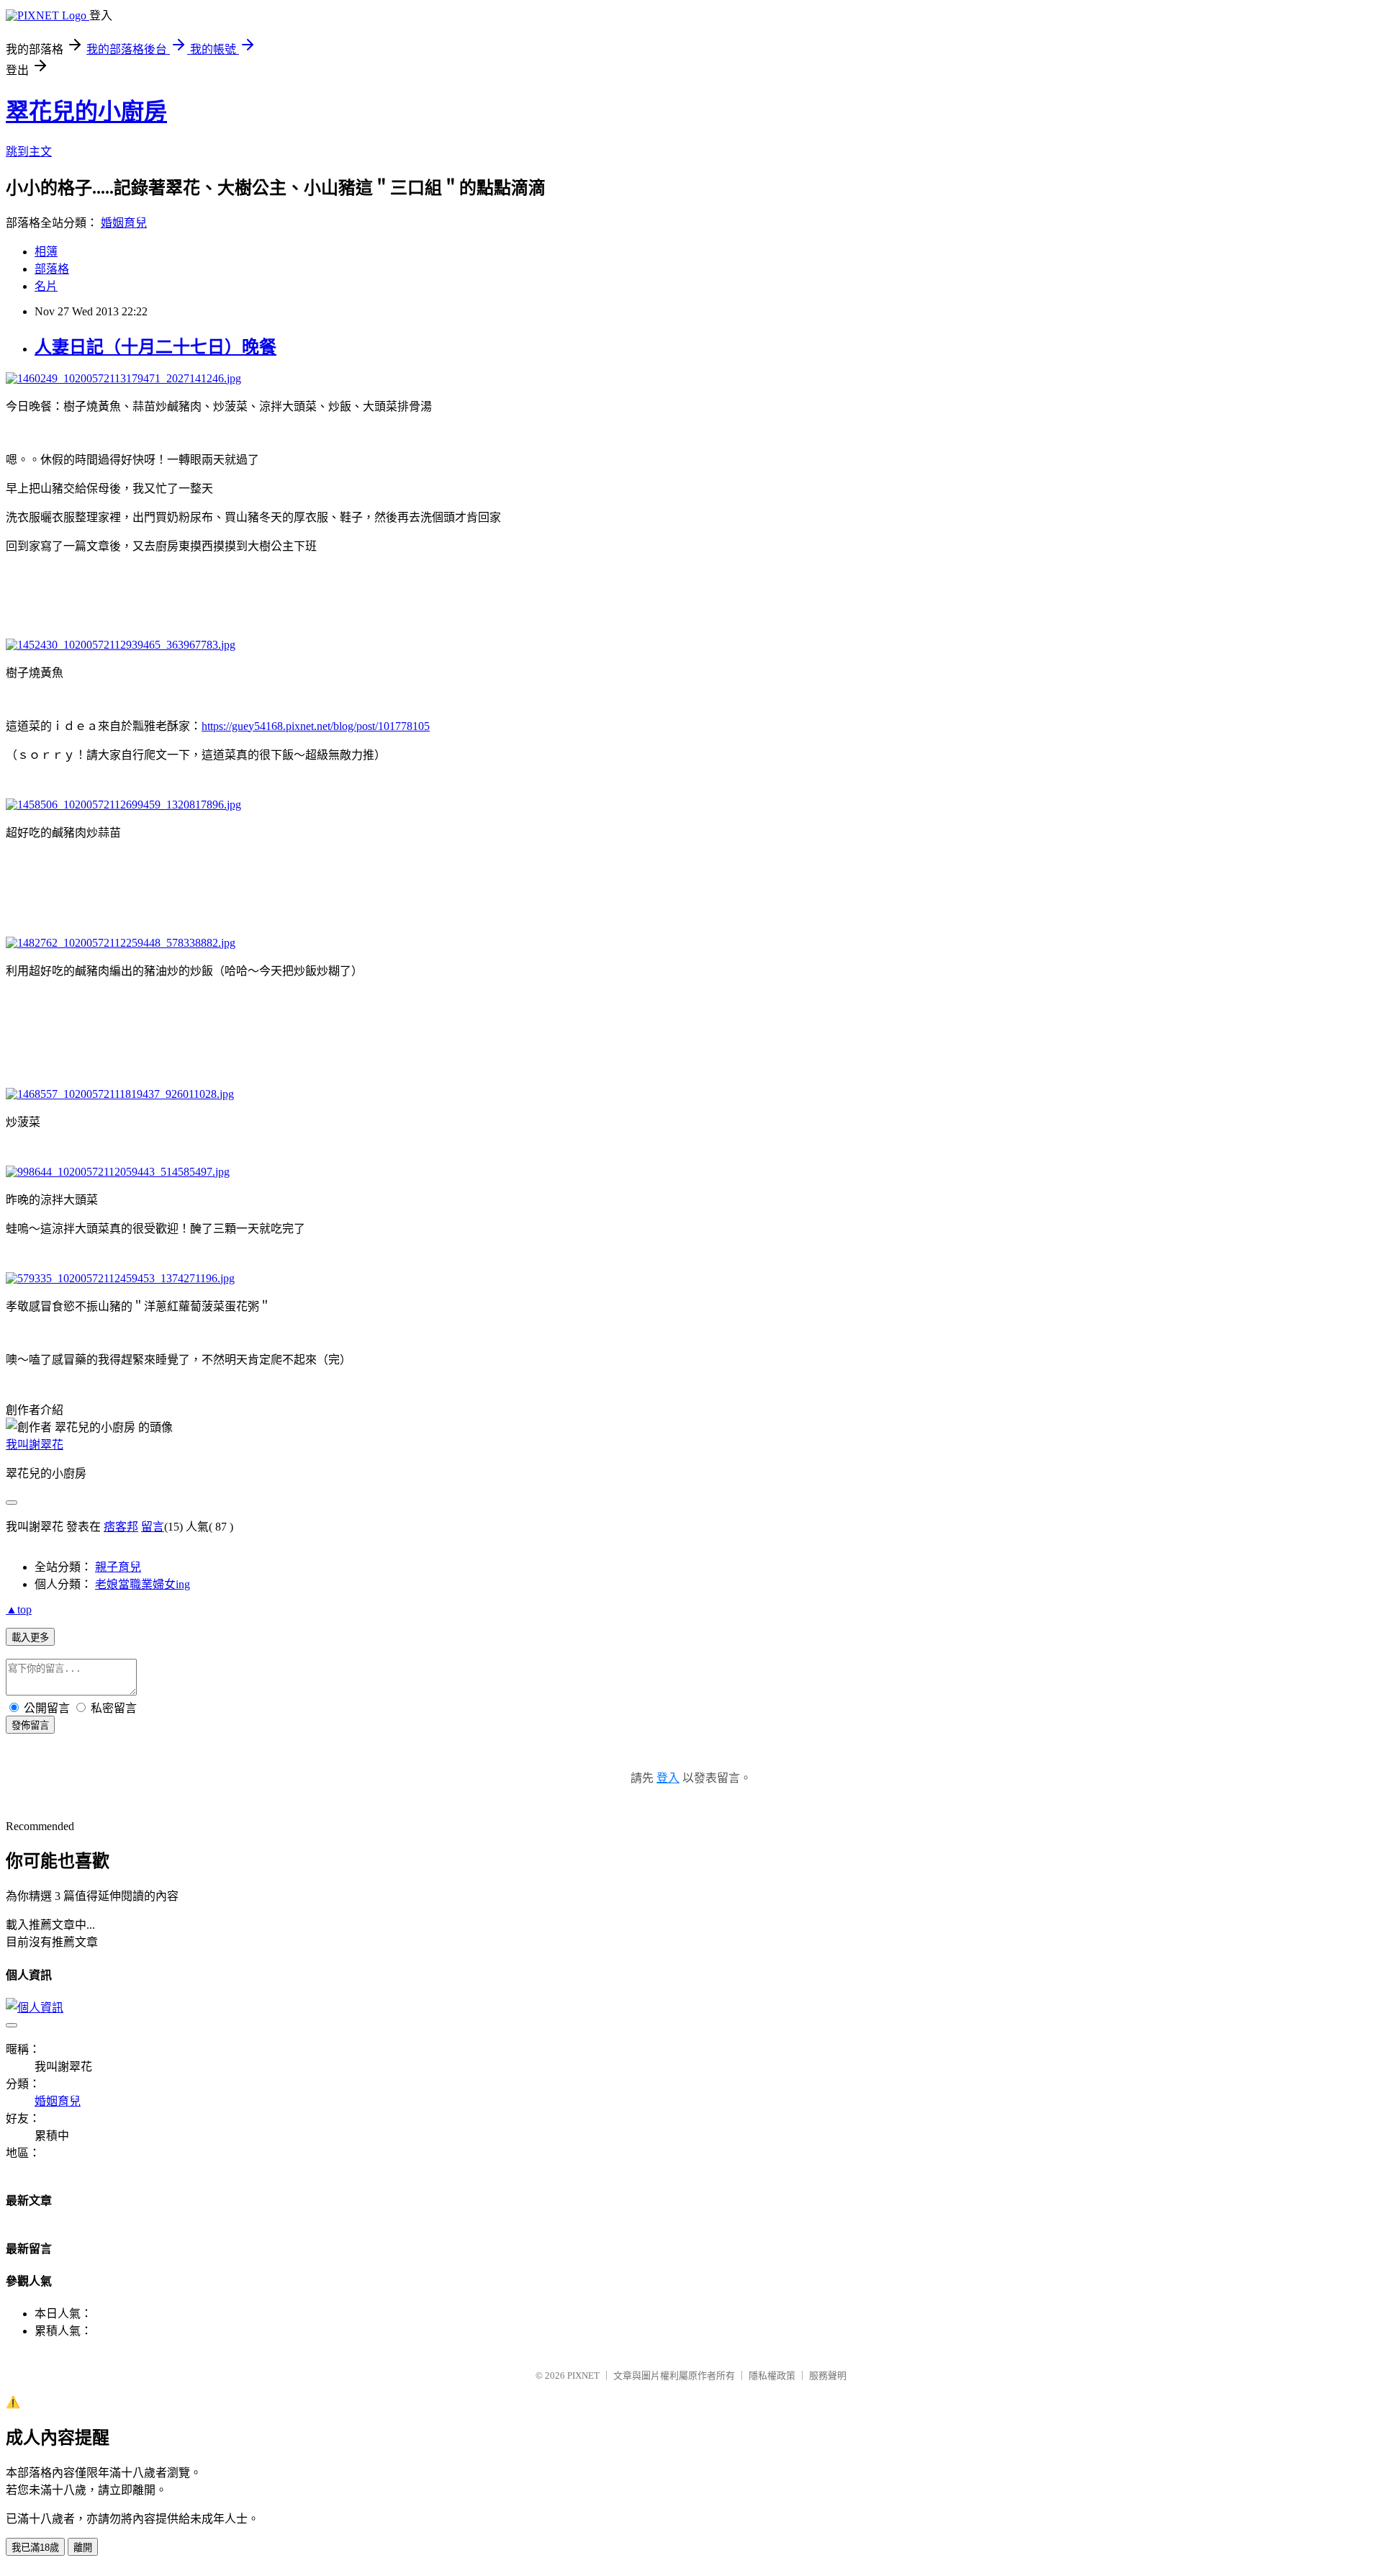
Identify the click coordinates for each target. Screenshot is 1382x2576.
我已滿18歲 (35, 2548)
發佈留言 (30, 1725)
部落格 (52, 269)
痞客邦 (121, 1527)
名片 (46, 286)
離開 (83, 2548)
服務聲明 (828, 2375)
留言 (153, 1527)
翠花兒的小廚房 (86, 112)
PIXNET (583, 2375)
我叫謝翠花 (35, 1445)
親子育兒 (118, 1567)
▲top (19, 1609)
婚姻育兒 (124, 223)
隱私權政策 (772, 2375)
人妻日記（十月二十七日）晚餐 (155, 347)
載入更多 (30, 1638)
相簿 (46, 252)
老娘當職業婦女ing (143, 1584)
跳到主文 (29, 152)
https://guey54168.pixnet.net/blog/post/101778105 (316, 726)
